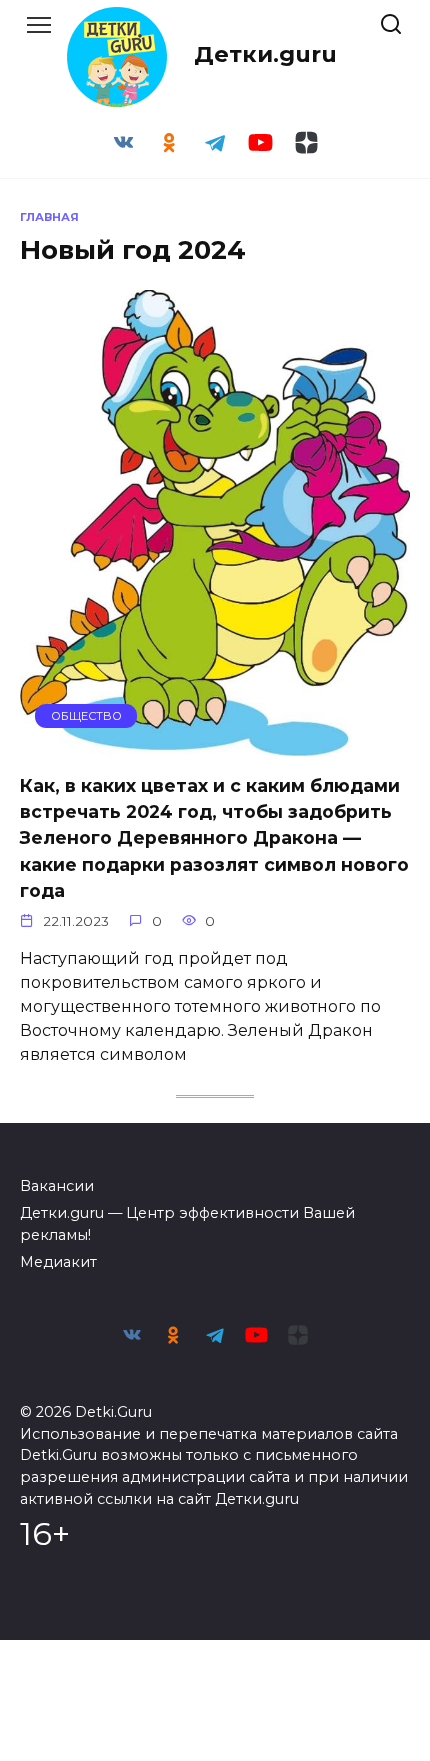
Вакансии (57, 1186)
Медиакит (58, 1262)
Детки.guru (265, 54)
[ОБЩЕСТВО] (215, 743)
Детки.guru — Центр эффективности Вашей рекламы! (187, 1224)
